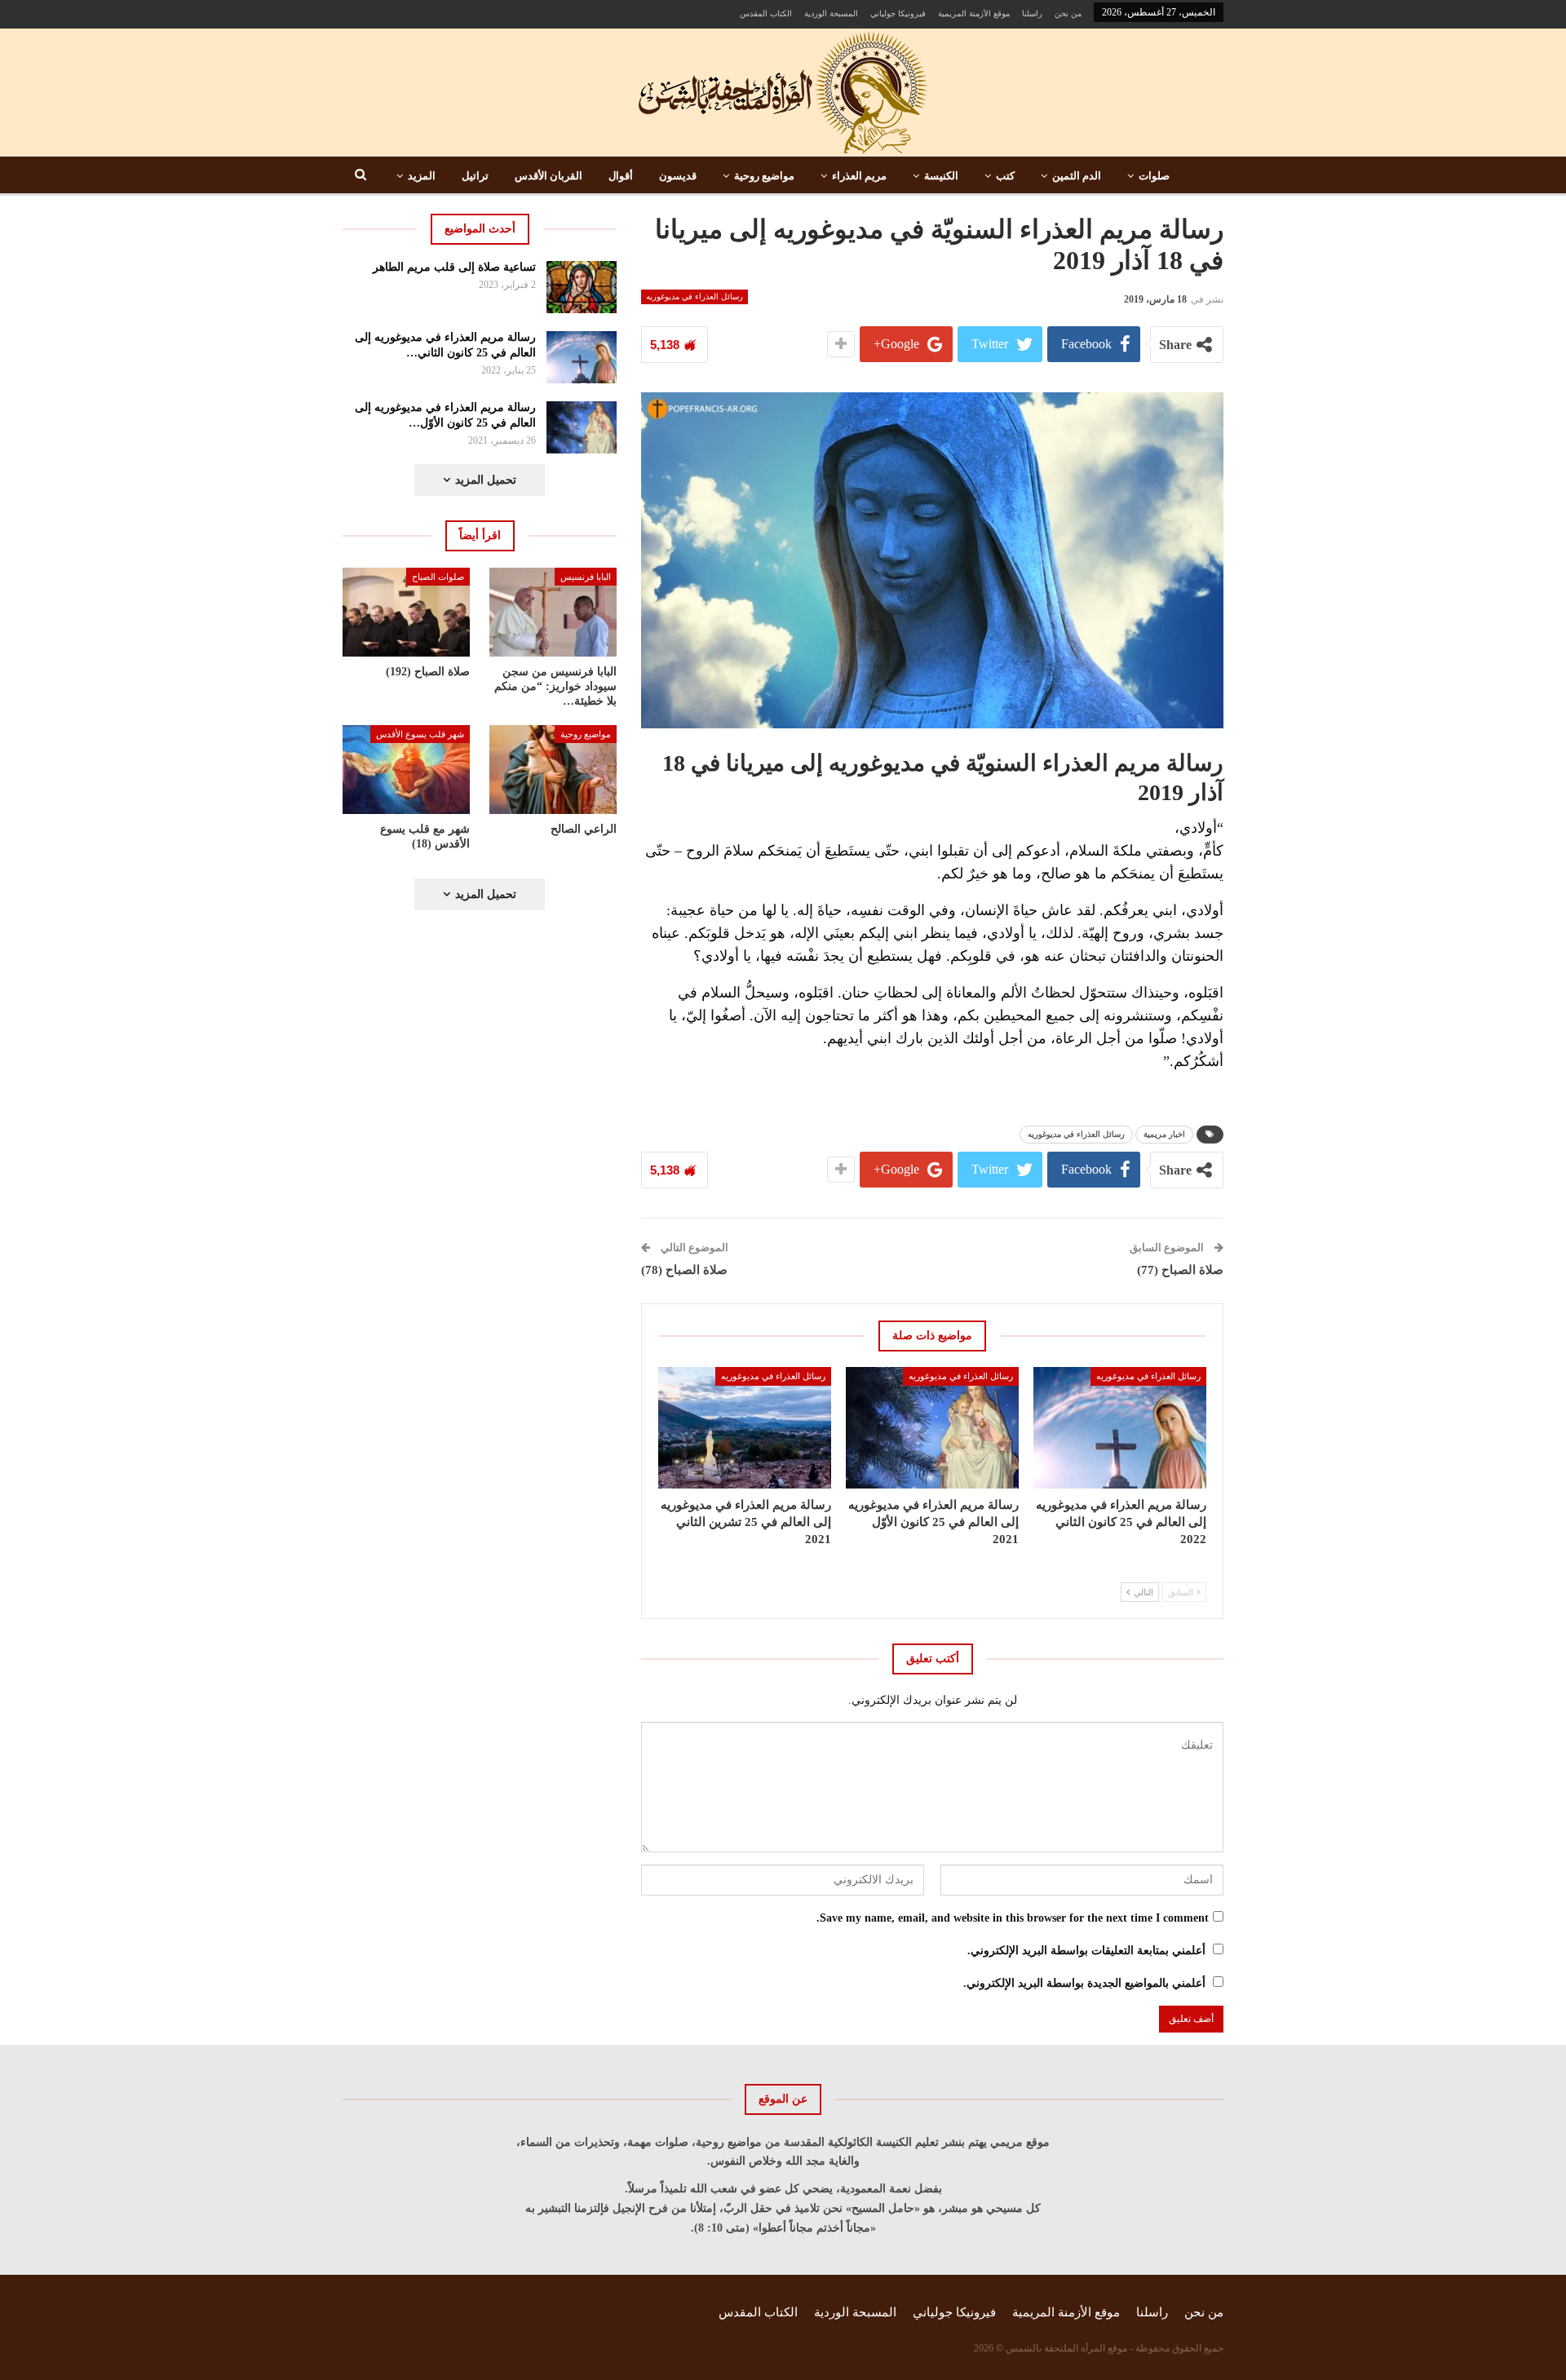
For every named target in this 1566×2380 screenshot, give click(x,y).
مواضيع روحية (764, 176)
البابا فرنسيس (586, 577)
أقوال (621, 176)
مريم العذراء (859, 176)
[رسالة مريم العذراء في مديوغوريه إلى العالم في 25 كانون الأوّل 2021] (932, 1427)
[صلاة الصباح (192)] (406, 612)
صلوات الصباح (438, 577)
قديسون (678, 176)
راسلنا (1032, 13)
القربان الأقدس (549, 176)
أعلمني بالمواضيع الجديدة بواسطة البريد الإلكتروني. (1084, 1983)
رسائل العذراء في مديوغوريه (695, 296)
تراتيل (475, 176)
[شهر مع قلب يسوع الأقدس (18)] (406, 770)
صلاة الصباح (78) (684, 1270)
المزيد (422, 176)
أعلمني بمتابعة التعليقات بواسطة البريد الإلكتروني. (1086, 1951)
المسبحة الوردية (831, 13)
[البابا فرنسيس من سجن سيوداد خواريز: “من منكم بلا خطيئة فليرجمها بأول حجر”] (553, 612)
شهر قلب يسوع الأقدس (420, 734)
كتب (1005, 176)
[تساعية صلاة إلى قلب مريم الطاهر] (582, 287)
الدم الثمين (1077, 176)
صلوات (1154, 176)
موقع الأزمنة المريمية (974, 13)
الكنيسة (941, 176)
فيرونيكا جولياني (898, 13)
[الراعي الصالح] (553, 770)
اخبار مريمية (1164, 1134)
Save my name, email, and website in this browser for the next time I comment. (1013, 1918)
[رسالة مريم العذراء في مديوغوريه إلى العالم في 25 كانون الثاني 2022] (1120, 1427)
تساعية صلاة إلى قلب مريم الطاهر (454, 267)
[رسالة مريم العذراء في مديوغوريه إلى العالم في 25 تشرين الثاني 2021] (745, 1427)
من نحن (1068, 13)
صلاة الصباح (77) (1180, 1270)
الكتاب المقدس (766, 13)
